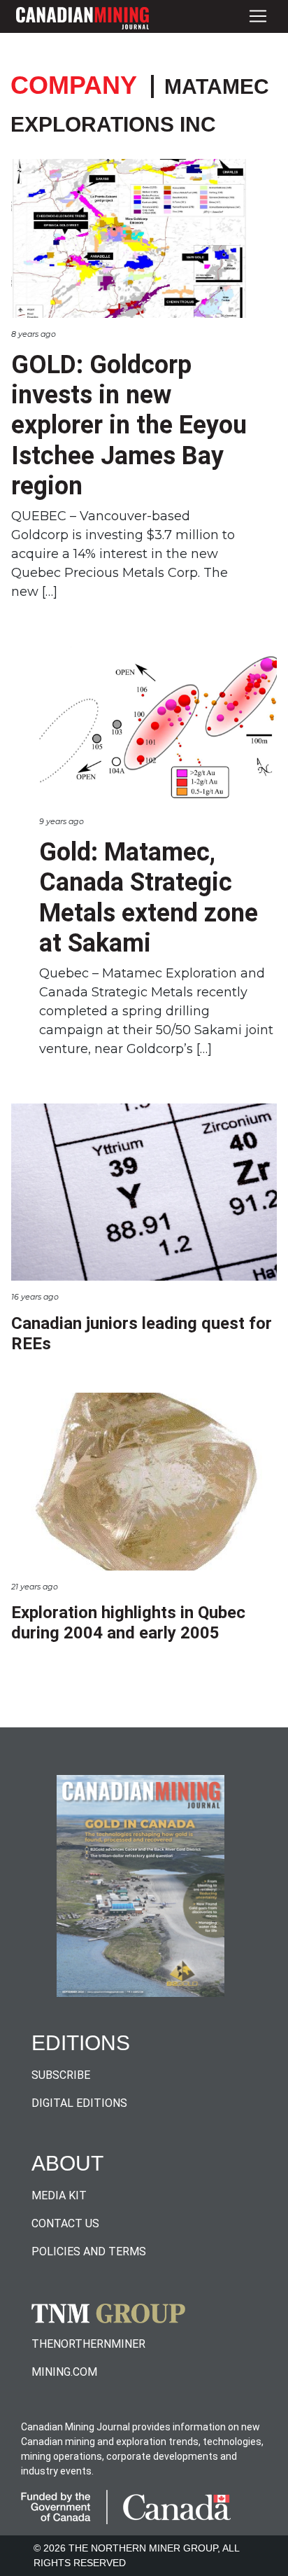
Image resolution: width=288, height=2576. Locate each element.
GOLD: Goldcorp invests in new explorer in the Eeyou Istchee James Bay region (129, 425)
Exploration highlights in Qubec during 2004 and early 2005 (128, 1623)
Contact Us (65, 2223)
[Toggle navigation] (258, 16)
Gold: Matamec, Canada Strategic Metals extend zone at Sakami (149, 898)
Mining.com (64, 2372)
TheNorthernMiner (88, 2344)
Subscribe (61, 2075)
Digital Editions (79, 2103)
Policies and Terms (89, 2251)
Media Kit (59, 2195)
